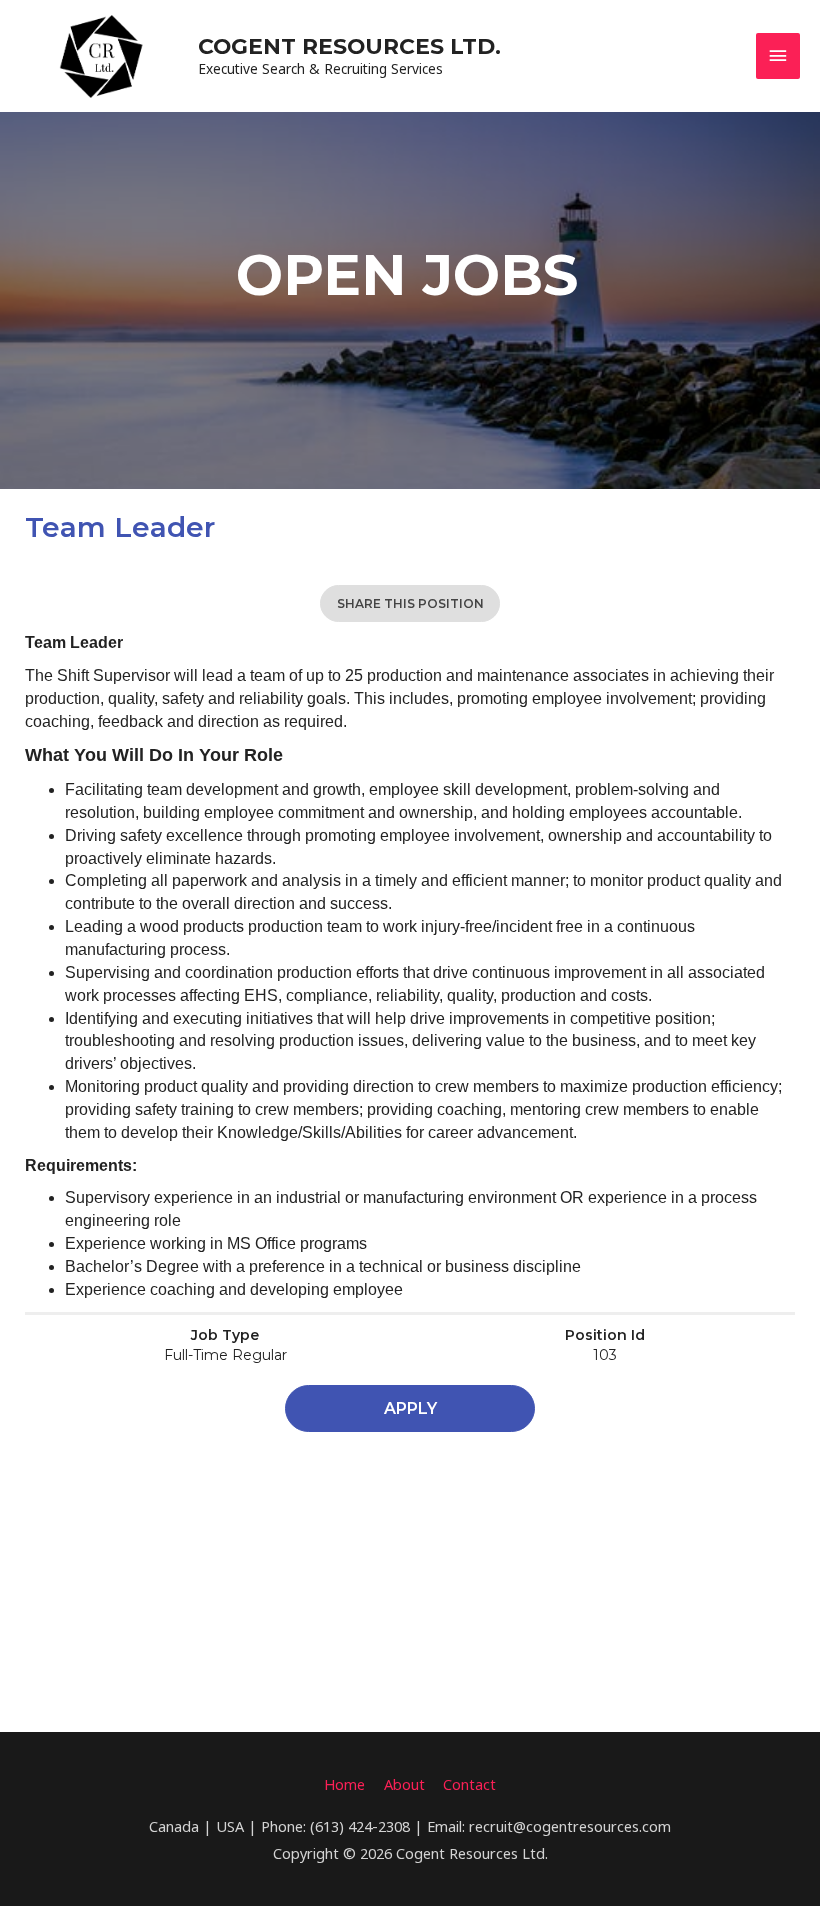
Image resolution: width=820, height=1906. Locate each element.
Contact (469, 1784)
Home (344, 1784)
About (404, 1784)
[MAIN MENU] (778, 56)
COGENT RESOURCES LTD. (349, 46)
